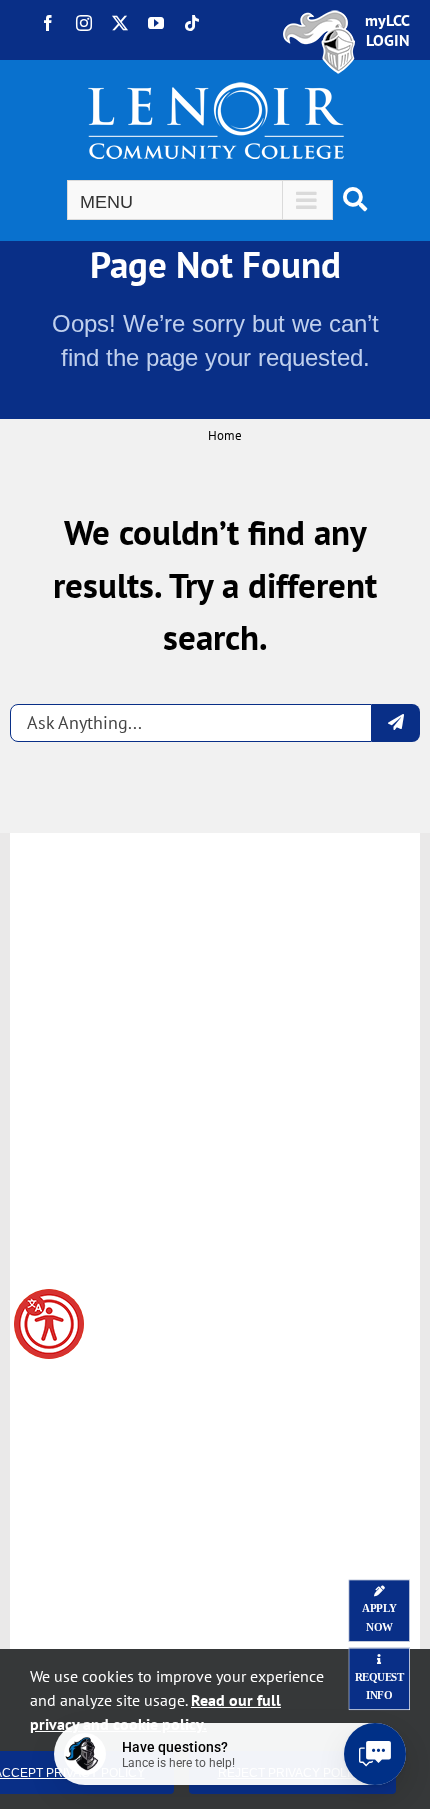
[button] (49, 1324)
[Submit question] (396, 723)
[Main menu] (200, 200)
